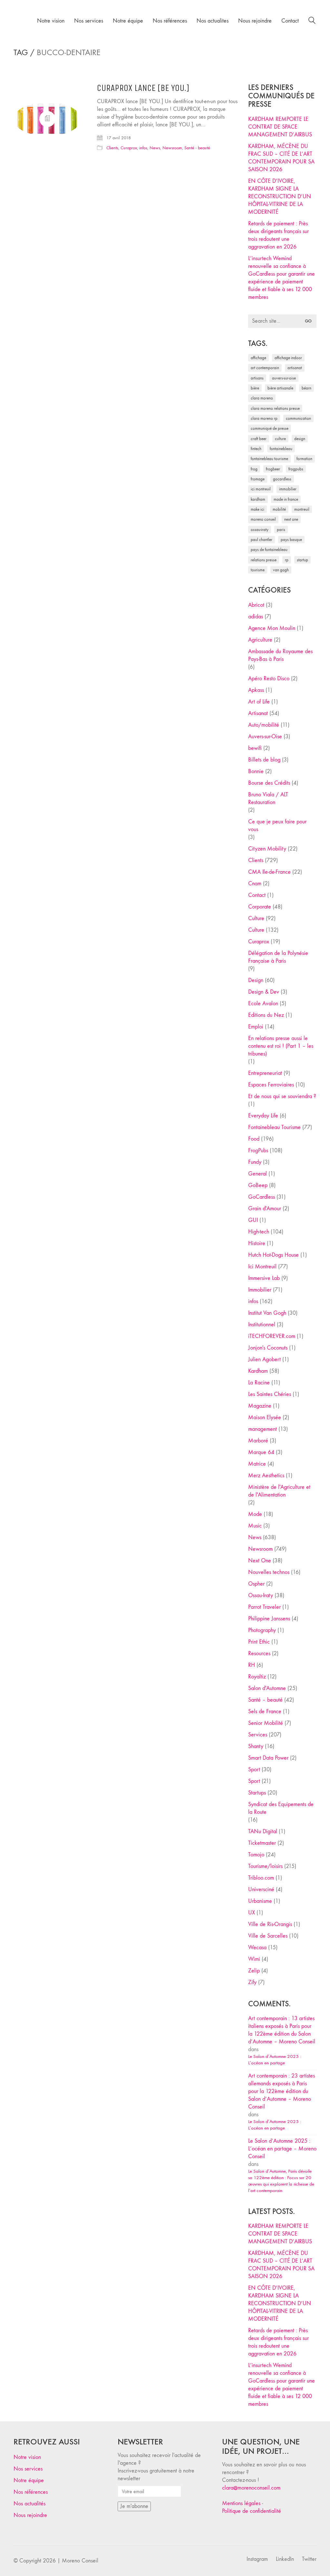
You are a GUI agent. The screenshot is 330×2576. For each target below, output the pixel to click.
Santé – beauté (265, 1700)
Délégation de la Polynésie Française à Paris (278, 957)
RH (252, 1665)
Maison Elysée (265, 1417)
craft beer (259, 439)
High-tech (259, 1232)
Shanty (256, 1746)
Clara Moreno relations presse (275, 408)
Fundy (255, 1162)
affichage (258, 358)
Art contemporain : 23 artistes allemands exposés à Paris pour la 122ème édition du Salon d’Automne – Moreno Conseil (281, 2091)
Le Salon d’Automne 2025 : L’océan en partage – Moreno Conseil (282, 2149)
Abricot (256, 605)
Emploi (256, 1027)
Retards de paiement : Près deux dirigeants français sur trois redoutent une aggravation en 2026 (278, 235)
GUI (253, 1220)
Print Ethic (259, 1642)
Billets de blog (264, 760)
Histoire (257, 1243)
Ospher (256, 1584)
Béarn (306, 388)
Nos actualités (29, 2504)
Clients (112, 148)
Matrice (257, 1464)
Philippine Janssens (269, 1619)
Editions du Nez (266, 1015)
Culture (256, 918)
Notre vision (27, 2457)
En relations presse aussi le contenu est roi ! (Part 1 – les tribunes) (281, 1046)
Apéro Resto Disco (269, 678)
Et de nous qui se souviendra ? (282, 1096)
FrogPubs (296, 469)
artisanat (295, 368)
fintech (256, 449)
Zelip (254, 1971)
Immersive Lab (264, 1278)
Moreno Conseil (263, 519)
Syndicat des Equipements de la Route (281, 1808)
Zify (252, 1982)
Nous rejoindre (30, 2515)
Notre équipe (29, 2480)
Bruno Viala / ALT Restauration (268, 798)
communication (298, 418)
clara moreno (262, 398)
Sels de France (265, 1711)
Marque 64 (261, 1452)
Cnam (255, 884)
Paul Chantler (262, 540)
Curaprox (129, 148)
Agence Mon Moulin (272, 628)
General (257, 1174)
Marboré (258, 1441)
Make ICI (257, 509)
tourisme (258, 570)
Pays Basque (291, 540)
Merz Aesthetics (266, 1475)
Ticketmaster (262, 1843)
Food (254, 1139)
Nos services (28, 2469)
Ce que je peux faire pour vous (277, 826)
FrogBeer (273, 469)
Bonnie (256, 771)
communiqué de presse (270, 428)
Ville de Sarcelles (268, 1936)
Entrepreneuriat (265, 1073)
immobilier (288, 489)
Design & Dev (264, 992)
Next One (291, 519)
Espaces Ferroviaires (271, 1085)
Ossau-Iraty (260, 530)
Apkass (256, 690)
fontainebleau (281, 449)
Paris (281, 530)
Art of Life (259, 702)
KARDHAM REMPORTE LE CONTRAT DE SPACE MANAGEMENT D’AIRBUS (280, 127)
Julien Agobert (264, 1359)
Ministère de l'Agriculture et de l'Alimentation (279, 1491)
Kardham (258, 499)
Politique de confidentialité (252, 2511)
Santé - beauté (197, 148)
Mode (255, 1514)
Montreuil (302, 509)
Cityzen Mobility (267, 849)
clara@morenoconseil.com (251, 2488)
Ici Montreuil (261, 489)
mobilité (279, 509)
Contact (257, 895)
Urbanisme (260, 1901)
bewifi (255, 748)
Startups (257, 1793)
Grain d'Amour (265, 1209)
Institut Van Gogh (267, 1313)
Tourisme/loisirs (265, 1866)
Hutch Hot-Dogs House (273, 1255)
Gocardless (282, 479)
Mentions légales (241, 2503)
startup (302, 560)
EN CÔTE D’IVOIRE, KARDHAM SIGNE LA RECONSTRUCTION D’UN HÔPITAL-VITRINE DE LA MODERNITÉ (280, 197)
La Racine (259, 1383)
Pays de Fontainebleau (269, 550)
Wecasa (257, 1947)
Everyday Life (263, 1116)
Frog (254, 469)
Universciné (261, 1889)
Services (258, 1735)
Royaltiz (257, 1677)
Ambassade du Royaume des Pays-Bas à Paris (280, 655)
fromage (258, 479)
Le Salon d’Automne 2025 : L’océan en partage (275, 2060)
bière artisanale (280, 388)
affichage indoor (288, 358)
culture (280, 439)
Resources (259, 1653)
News (155, 148)
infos (143, 148)
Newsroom (172, 148)
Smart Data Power (268, 1758)
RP (287, 560)
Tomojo (256, 1855)
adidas (256, 617)
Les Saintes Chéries (270, 1394)
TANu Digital (263, 1831)
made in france (286, 499)
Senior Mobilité (266, 1723)
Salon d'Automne (267, 1688)
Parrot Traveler (264, 1607)
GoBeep (258, 1185)
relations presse (264, 560)
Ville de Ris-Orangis (270, 1924)
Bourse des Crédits (269, 783)
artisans (257, 378)
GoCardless (262, 1197)
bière (255, 388)
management (262, 1429)
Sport (254, 1770)
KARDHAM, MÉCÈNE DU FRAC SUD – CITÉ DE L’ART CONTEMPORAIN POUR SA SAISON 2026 (281, 158)
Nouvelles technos (269, 1572)
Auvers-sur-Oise (284, 378)
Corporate (260, 907)
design (300, 439)
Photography (262, 1630)
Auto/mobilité (264, 725)
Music (255, 1526)
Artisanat (258, 713)
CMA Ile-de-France (269, 872)
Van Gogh (281, 570)
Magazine (260, 1406)
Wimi (254, 1959)
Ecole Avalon (263, 1003)
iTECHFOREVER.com (272, 1336)
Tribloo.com (261, 1878)
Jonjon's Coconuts (268, 1348)
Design (256, 980)
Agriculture (260, 640)
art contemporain (265, 368)
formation (304, 459)
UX (252, 1913)
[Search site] (312, 21)
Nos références (31, 2492)
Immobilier (260, 1290)
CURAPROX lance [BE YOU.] (143, 88)
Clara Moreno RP (264, 418)
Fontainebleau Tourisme (269, 459)
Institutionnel (262, 1325)
